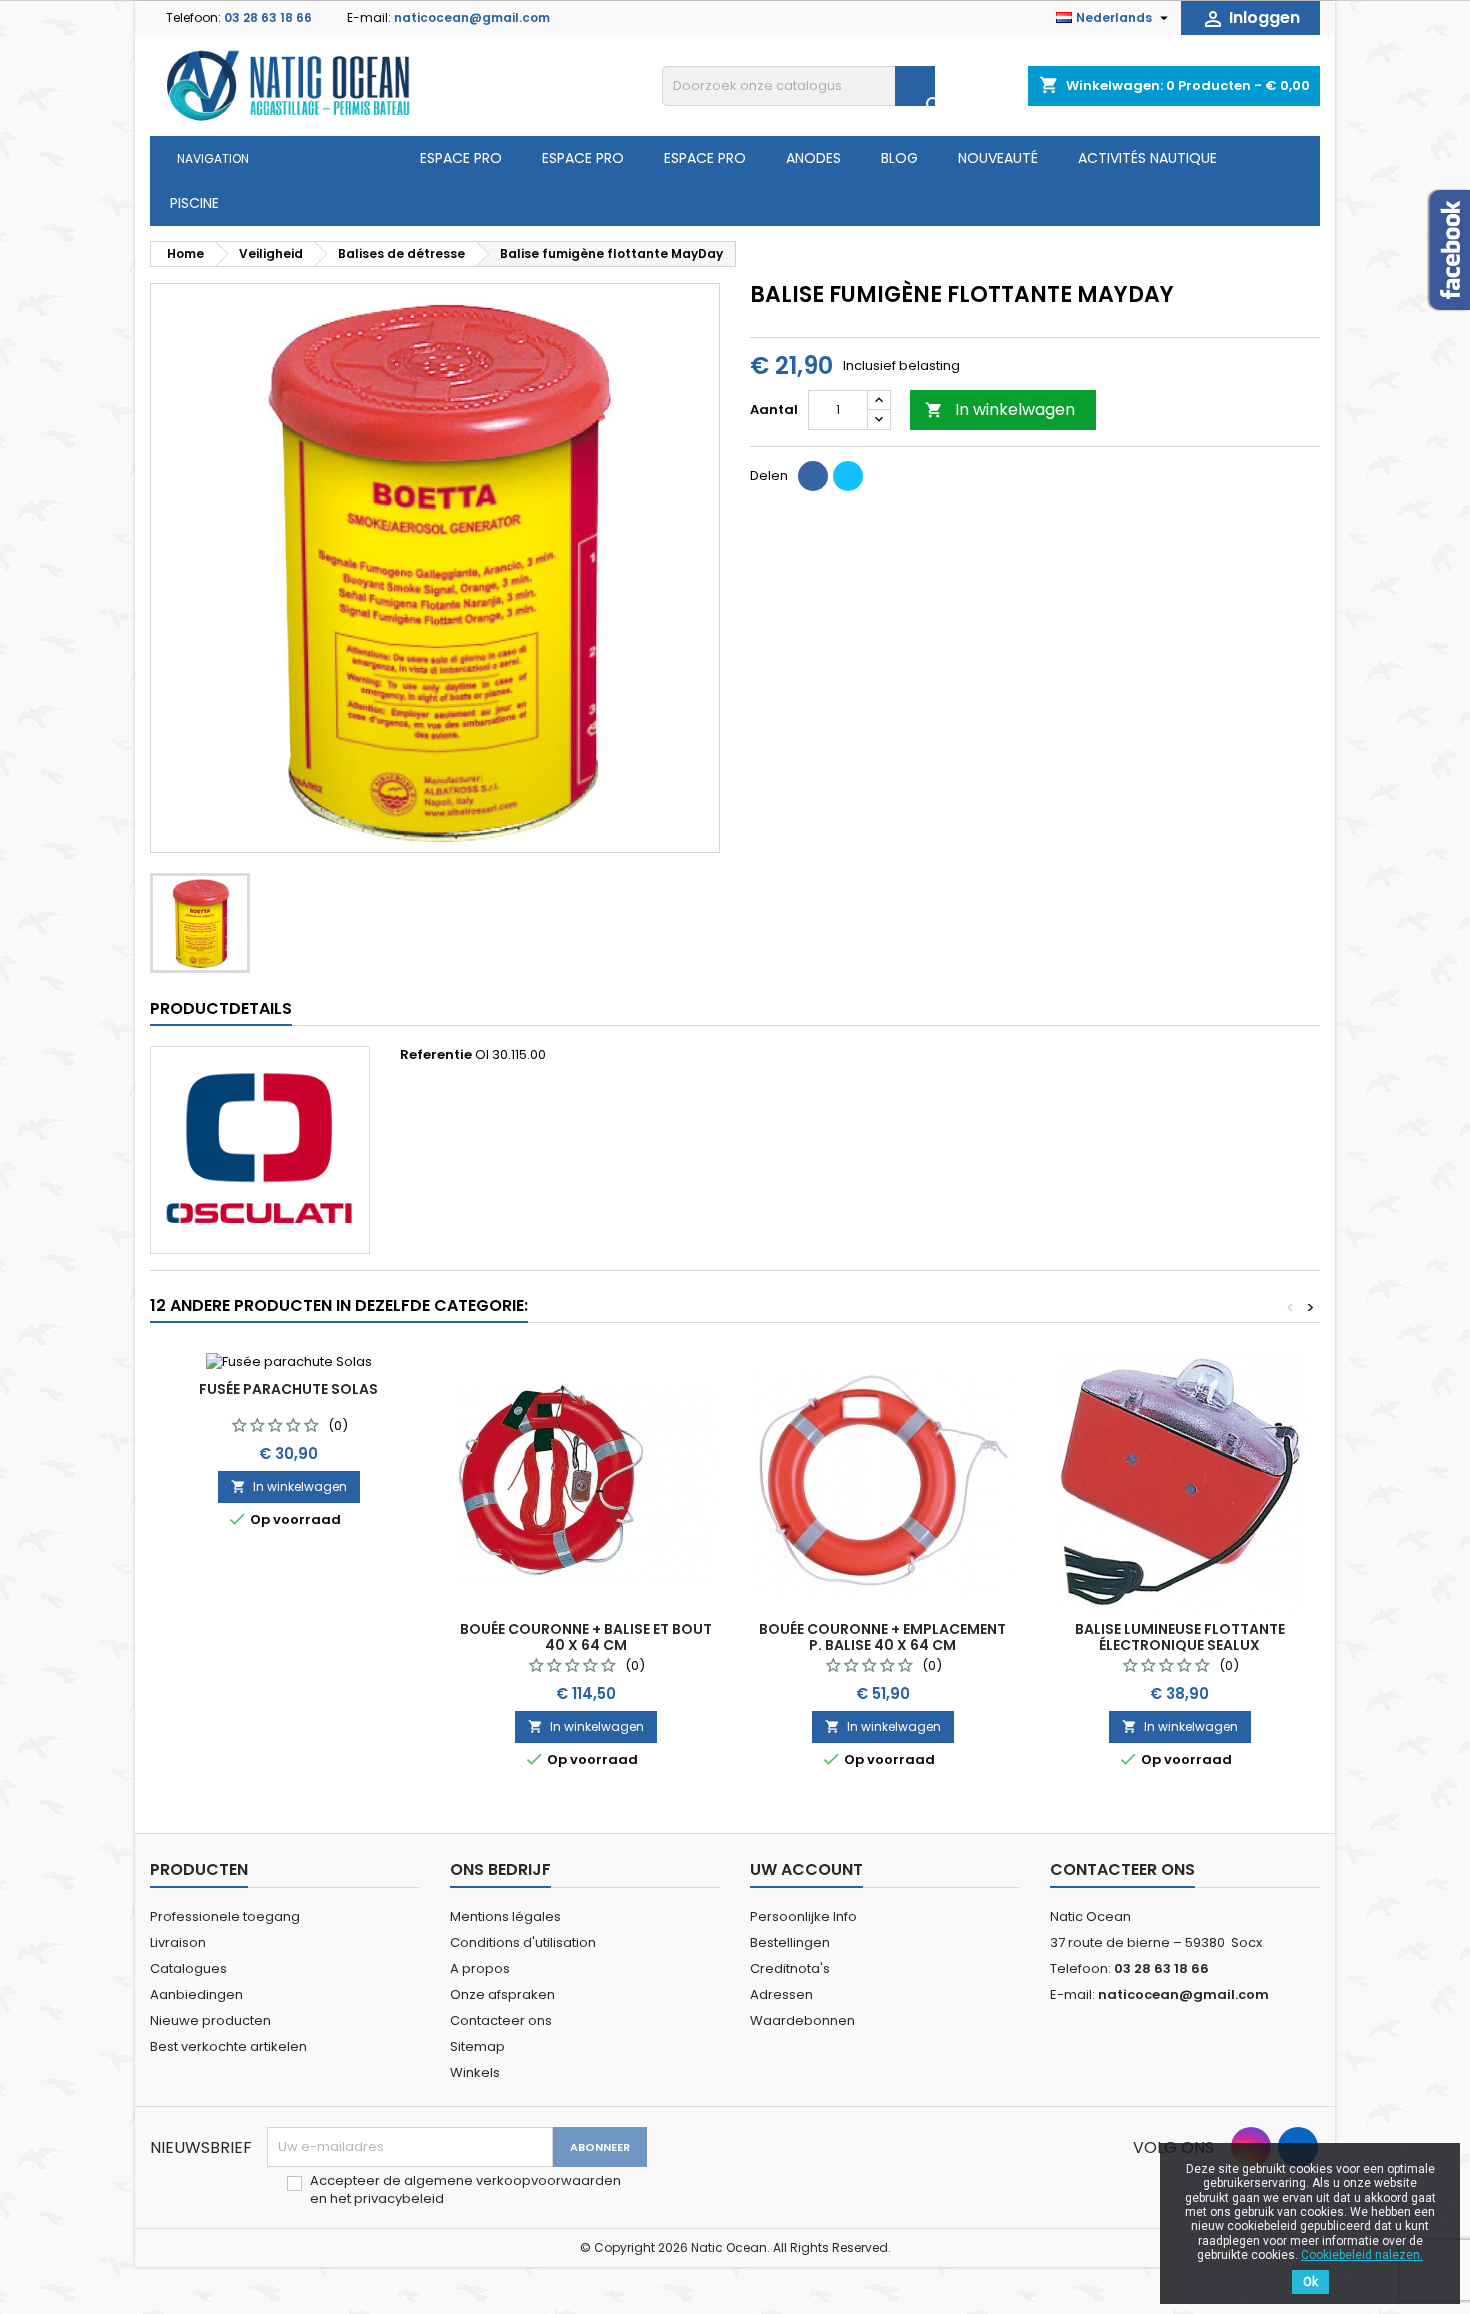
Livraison (178, 1942)
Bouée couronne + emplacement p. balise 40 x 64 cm (882, 1637)
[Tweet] (848, 476)
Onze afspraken (502, 1994)
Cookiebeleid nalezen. (1362, 2255)
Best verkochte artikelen (228, 2046)
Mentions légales (505, 1916)
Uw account (806, 1869)
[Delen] (813, 476)
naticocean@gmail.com (472, 17)
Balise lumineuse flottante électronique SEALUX (1180, 1637)
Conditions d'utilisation (523, 1942)
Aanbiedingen (196, 1994)
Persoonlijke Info (803, 1916)
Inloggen (1250, 18)
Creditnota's (790, 1968)
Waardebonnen (802, 2020)
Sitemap (477, 2046)
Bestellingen (790, 1942)
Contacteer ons (501, 2020)
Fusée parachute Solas (288, 1389)
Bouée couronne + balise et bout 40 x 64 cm (586, 1637)
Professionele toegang (225, 1916)
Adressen (781, 1994)
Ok (1310, 2282)
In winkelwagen (1000, 409)
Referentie (436, 1055)
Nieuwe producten (210, 2020)
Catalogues (188, 1968)
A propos (480, 1968)
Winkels (475, 2072)
